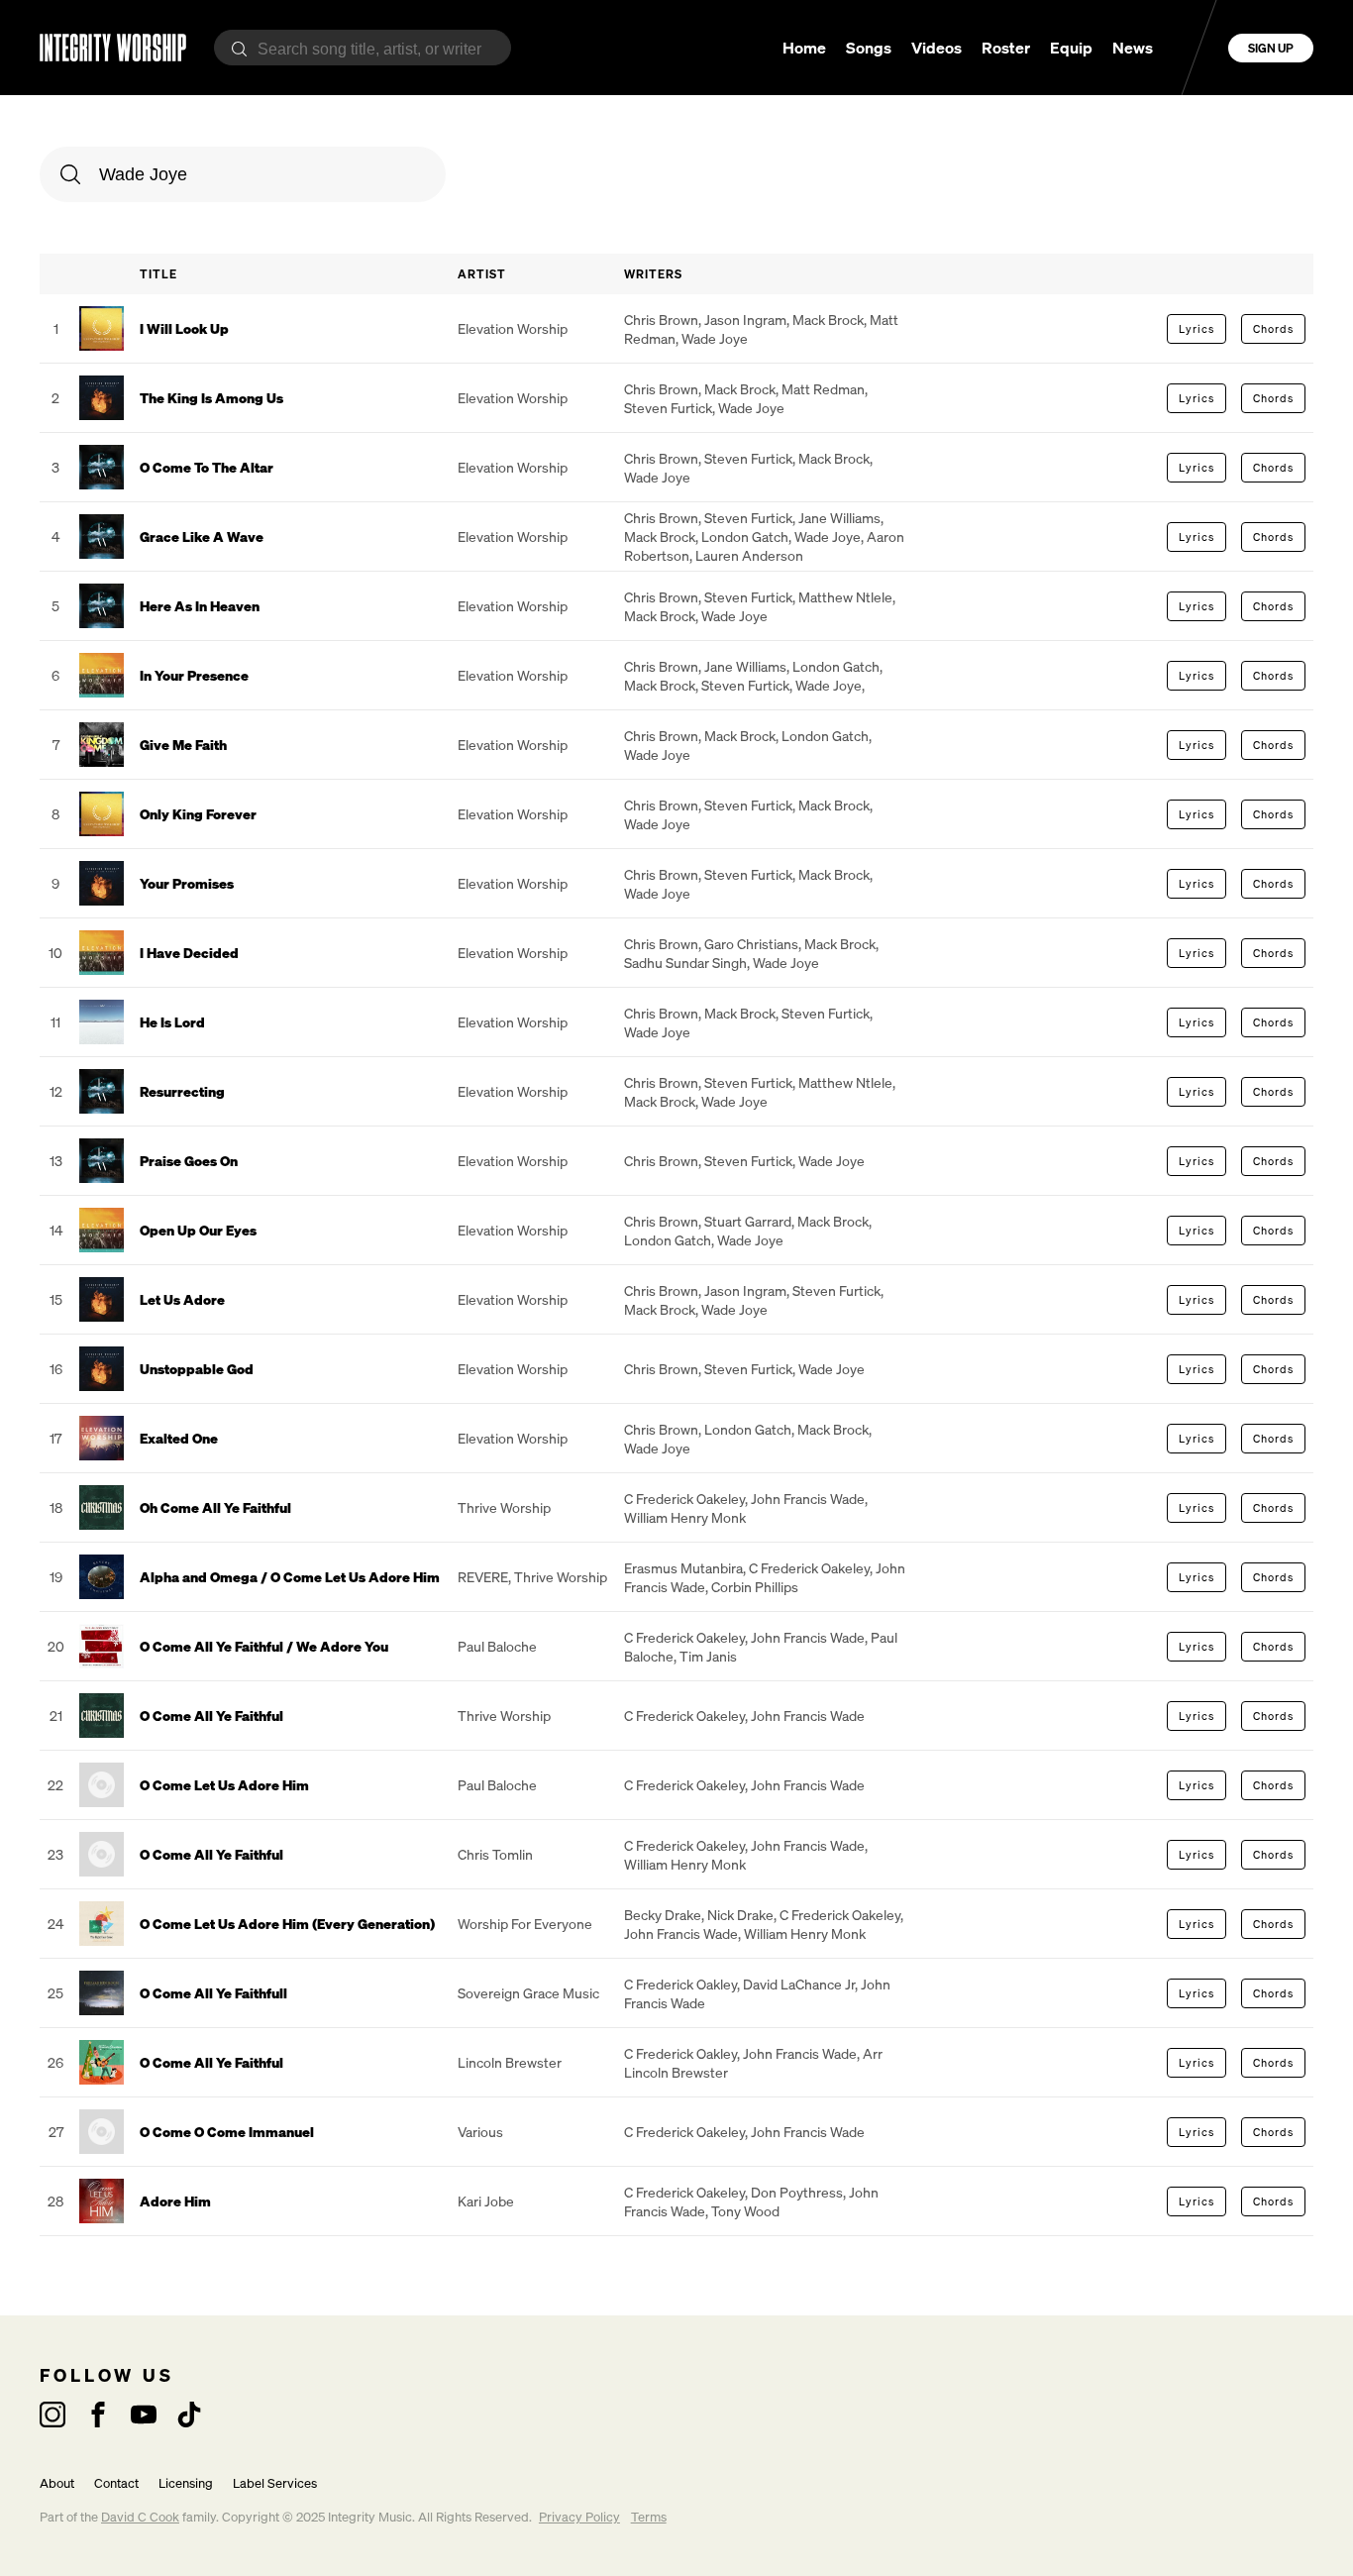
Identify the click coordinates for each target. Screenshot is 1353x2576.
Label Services (275, 2483)
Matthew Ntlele (845, 597)
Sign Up (1271, 48)
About (57, 2483)
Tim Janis (708, 1656)
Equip (1071, 48)
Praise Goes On (189, 1161)
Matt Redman (823, 389)
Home (804, 48)
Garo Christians (751, 944)
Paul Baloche (497, 1646)
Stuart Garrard (748, 1221)
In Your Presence (194, 675)
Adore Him (175, 2201)
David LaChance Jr (799, 1984)
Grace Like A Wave (202, 537)
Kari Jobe (486, 2201)
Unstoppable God (197, 1369)
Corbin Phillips (755, 1587)
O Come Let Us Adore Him (224, 1785)
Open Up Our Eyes (198, 1230)
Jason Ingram (745, 320)
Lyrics (1197, 329)
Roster (1006, 48)
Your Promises (187, 883)
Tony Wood (745, 2211)
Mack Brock (828, 320)
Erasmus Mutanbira (683, 1568)
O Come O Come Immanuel (227, 2132)
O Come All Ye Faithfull (213, 1993)
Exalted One (179, 1438)
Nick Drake (740, 1915)
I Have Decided (189, 953)
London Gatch (745, 537)
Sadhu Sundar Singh (685, 963)
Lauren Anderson (749, 555)
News (1133, 48)
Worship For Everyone (525, 1924)
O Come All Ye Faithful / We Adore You (264, 1646)
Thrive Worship (504, 1507)
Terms (649, 2517)
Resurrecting (182, 1091)
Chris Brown (661, 320)
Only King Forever (198, 814)
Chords (1273, 329)
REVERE (483, 1577)
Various (480, 2132)
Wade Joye (715, 338)
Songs (869, 48)
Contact (116, 2483)
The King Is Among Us (211, 398)
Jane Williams (839, 518)
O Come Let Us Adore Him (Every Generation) (287, 1924)
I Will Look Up (184, 328)
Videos (937, 48)
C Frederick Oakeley (684, 1499)
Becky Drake (663, 1915)
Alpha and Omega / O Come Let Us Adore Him (290, 1577)
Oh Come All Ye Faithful (215, 1507)
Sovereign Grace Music (528, 1993)
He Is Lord (172, 1022)
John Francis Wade (808, 1499)
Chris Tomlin (495, 1854)
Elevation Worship (513, 328)
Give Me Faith (183, 745)
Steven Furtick (668, 408)
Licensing (186, 2483)
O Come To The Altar (207, 467)
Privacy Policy (579, 2517)
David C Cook (140, 2517)
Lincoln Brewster (510, 2062)
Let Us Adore (182, 1299)
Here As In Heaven (200, 606)
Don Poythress (797, 2192)
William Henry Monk (685, 1517)
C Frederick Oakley (680, 1984)
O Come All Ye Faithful (211, 1716)
